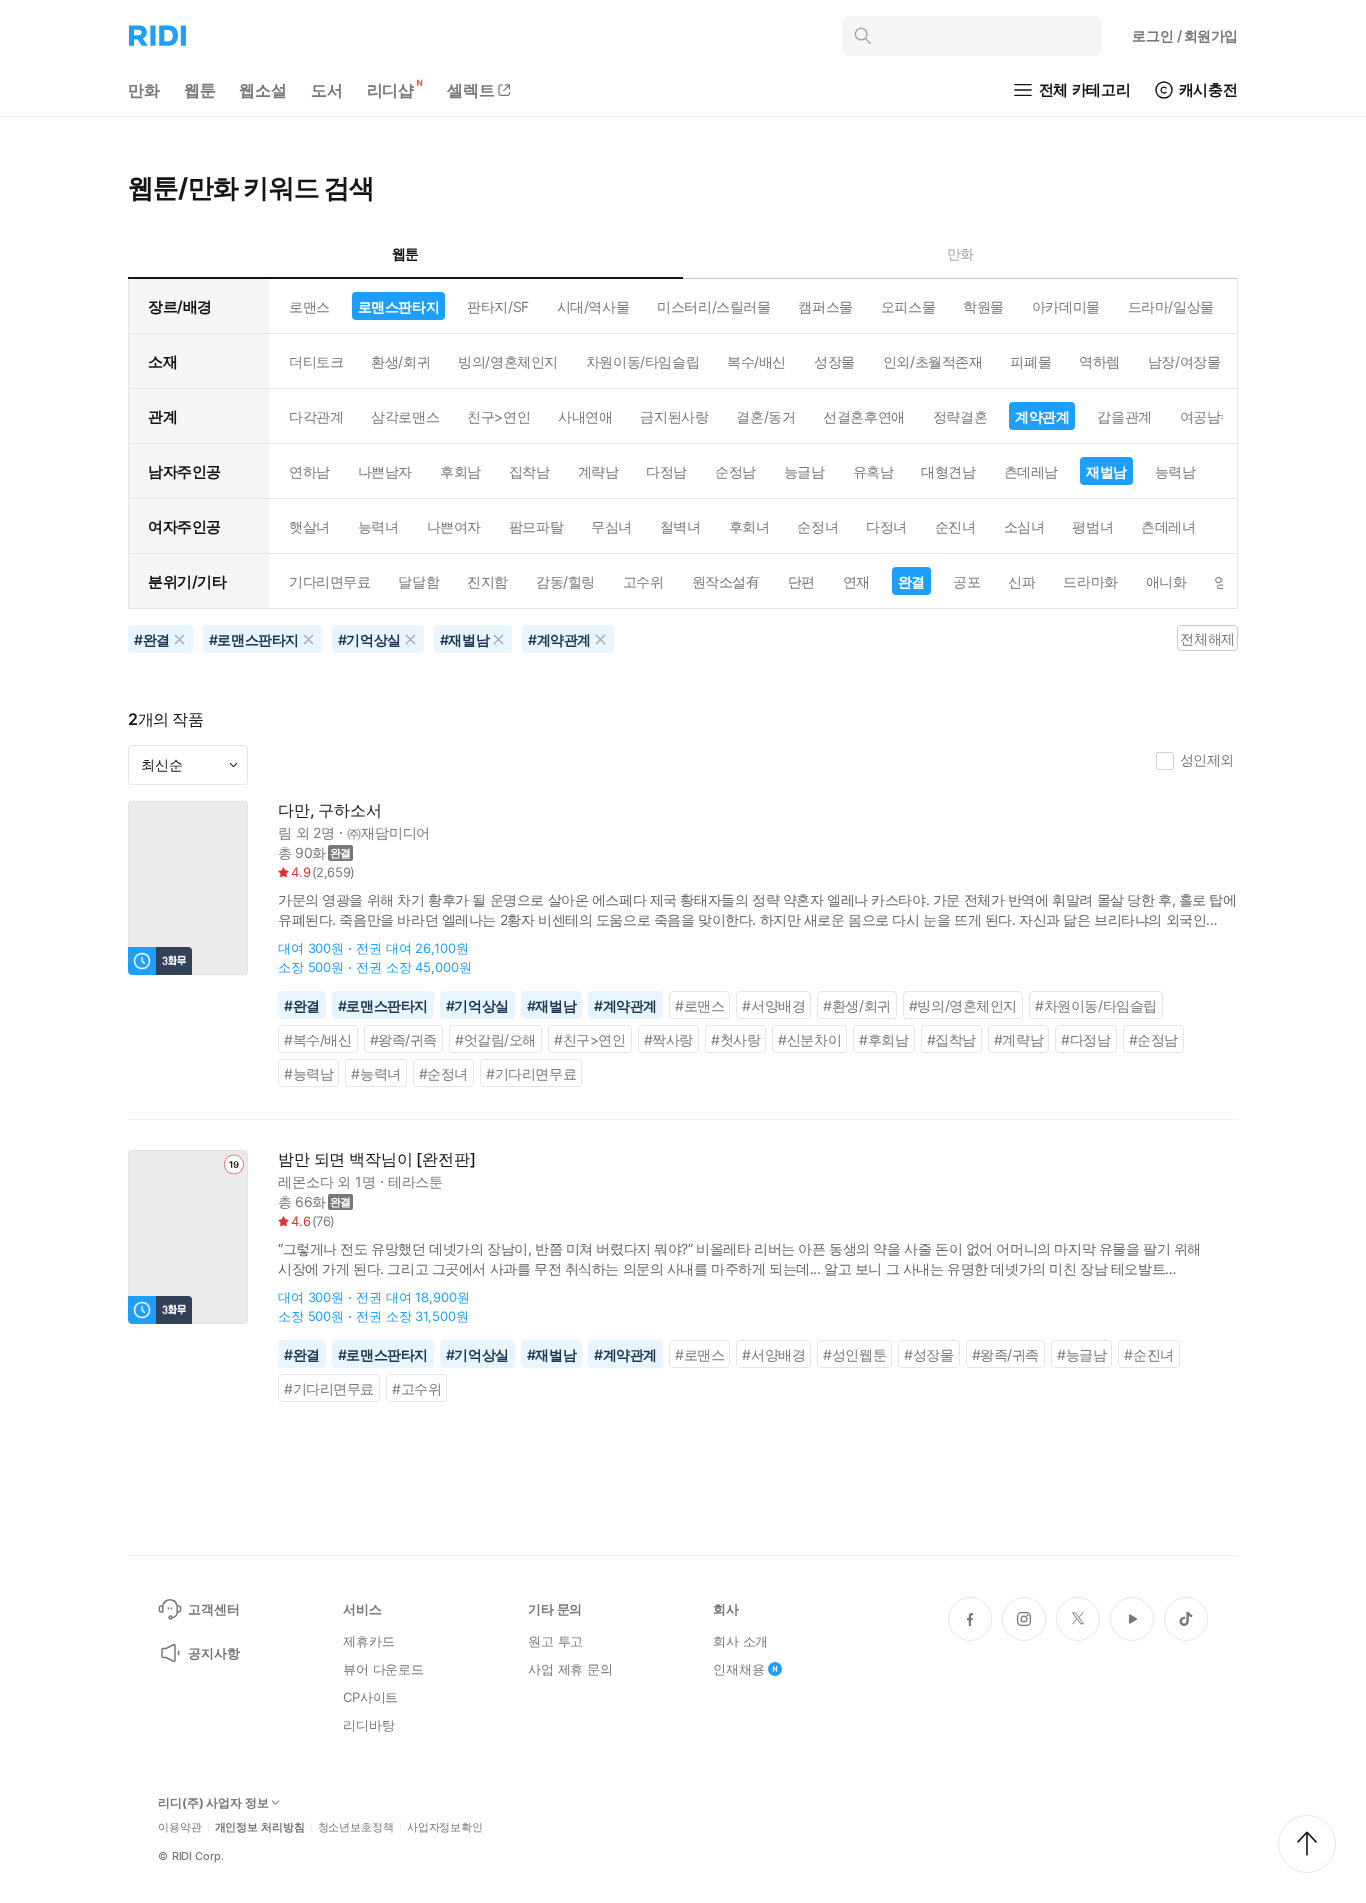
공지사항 (213, 1653)
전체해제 (1207, 638)
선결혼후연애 (863, 416)
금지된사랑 (674, 416)
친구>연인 (498, 416)
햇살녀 (309, 526)
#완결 (302, 1005)
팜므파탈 (536, 526)
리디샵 (391, 90)
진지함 (487, 581)
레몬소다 (305, 1181)
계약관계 (1042, 416)
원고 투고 (555, 1641)
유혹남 (873, 471)
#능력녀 (375, 1073)
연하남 (309, 471)
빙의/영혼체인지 (508, 361)
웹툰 (200, 90)
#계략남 (1018, 1039)
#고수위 (416, 1388)
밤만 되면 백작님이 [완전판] (376, 1159)
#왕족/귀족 (404, 1039)
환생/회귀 (400, 361)
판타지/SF (497, 306)
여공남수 (1207, 416)
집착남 (529, 471)
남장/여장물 (1184, 361)
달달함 (418, 581)
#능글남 (1081, 1354)
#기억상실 (477, 1005)
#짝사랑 (668, 1039)
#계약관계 (625, 1005)
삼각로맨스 (405, 416)
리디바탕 (368, 1725)
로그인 (1185, 35)
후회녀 (749, 526)
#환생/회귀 (857, 1005)
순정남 (735, 471)
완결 (911, 581)
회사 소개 (740, 1641)
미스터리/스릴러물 (713, 306)
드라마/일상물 (1171, 306)
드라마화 (1090, 581)
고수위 (643, 581)
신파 (1021, 581)
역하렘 (1099, 361)
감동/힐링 (565, 581)
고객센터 (213, 1609)
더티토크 (316, 361)
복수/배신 (756, 361)
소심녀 (1024, 526)
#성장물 (928, 1354)
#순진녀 (1148, 1354)
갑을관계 (1124, 416)
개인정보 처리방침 (260, 1827)
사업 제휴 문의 (570, 1669)
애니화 (1166, 581)
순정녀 (817, 526)
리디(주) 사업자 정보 (213, 1803)
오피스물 (908, 306)
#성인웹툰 (854, 1354)
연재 (856, 581)
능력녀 (378, 526)
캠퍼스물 (825, 306)
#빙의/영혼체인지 (963, 1005)
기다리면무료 (329, 581)
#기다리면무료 (531, 1073)
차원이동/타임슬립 (642, 361)
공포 (966, 581)
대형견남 (948, 471)
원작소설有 (726, 581)
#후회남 (883, 1039)
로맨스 (309, 306)
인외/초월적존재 (933, 361)
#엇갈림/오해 (495, 1039)
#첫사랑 (735, 1039)
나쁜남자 (385, 471)
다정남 (666, 471)
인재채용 (738, 1669)
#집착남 (951, 1039)
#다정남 (1085, 1039)
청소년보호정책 (356, 1827)
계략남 (598, 471)
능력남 (1175, 471)
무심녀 (611, 526)
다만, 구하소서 (330, 810)
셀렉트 (471, 90)
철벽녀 (680, 526)
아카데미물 (1066, 306)
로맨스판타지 (398, 306)
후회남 (460, 471)
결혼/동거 (765, 416)
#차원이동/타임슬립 (1096, 1005)
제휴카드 (368, 1641)
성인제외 (1207, 759)
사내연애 (585, 416)
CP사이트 (370, 1697)
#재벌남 (551, 1005)
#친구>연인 (590, 1039)
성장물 (834, 361)
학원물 (983, 306)
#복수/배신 (318, 1039)
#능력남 (308, 1073)
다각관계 (316, 416)
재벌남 (1106, 471)
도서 (327, 90)
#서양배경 (773, 1005)
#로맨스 (699, 1005)
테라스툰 (415, 1181)
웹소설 (263, 90)
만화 (144, 90)
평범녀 (1092, 526)
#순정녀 (443, 1073)
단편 (801, 581)
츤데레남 (1031, 471)
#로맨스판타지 (383, 1005)
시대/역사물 (593, 306)
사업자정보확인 (445, 1827)
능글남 (804, 471)
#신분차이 (809, 1039)
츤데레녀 (1168, 526)
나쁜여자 (454, 526)
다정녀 (886, 526)
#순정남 (1153, 1039)
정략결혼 (960, 416)
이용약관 (180, 1827)
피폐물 (1030, 361)
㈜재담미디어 (388, 832)
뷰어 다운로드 (383, 1669)
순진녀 (955, 526)
